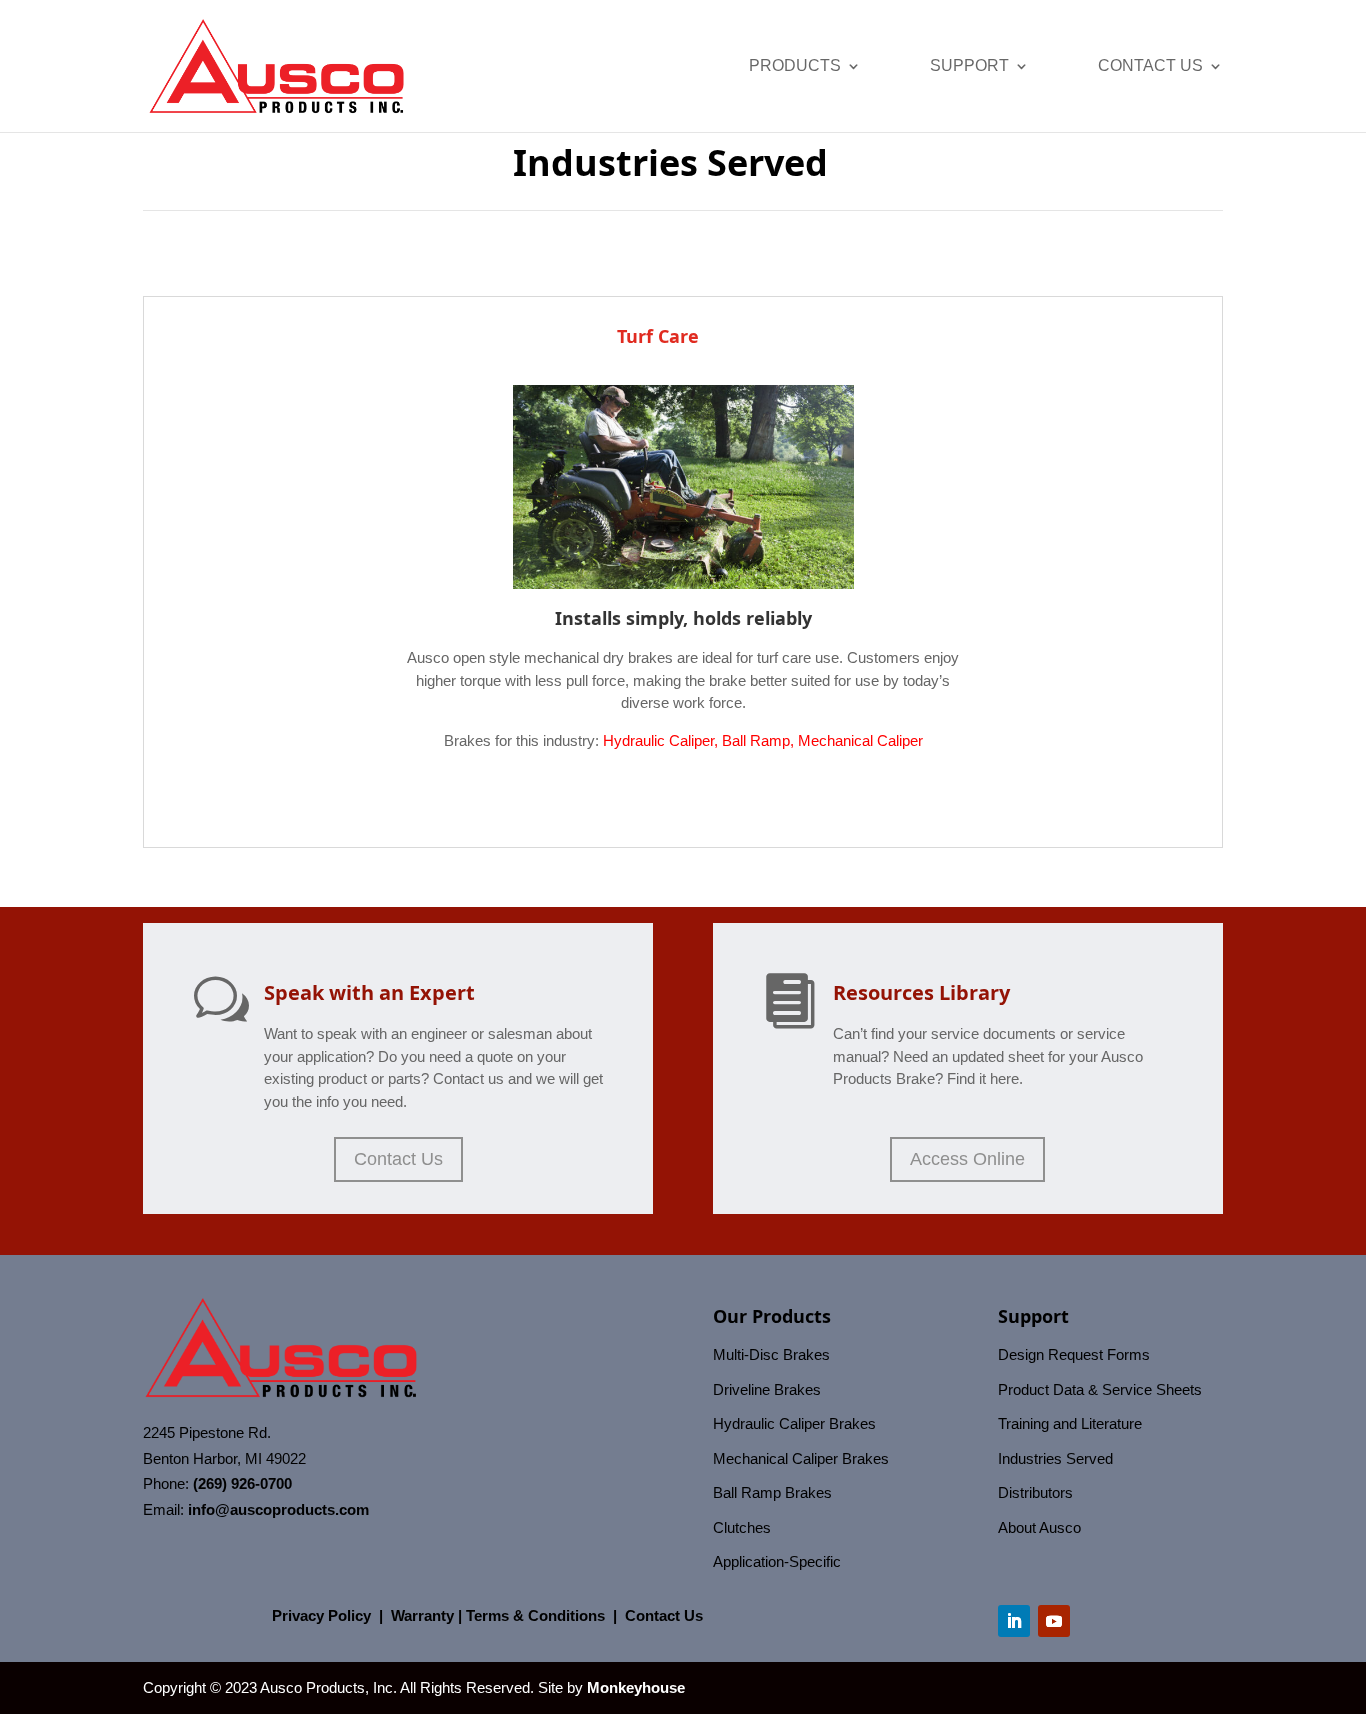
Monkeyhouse (636, 1687)
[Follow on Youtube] (1054, 1621)
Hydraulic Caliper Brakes (794, 1423)
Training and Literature (1070, 1423)
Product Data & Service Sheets (1100, 1389)
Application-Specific (777, 1561)
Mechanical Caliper (860, 740)
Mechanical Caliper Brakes (801, 1458)
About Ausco (1039, 1527)
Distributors (1035, 1492)
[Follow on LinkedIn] (1014, 1621)
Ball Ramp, (760, 740)
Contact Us (1150, 66)
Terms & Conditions (535, 1615)
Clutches (742, 1527)
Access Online (967, 1159)
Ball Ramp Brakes (772, 1492)
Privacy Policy (321, 1615)
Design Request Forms (1074, 1354)
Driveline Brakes (767, 1389)
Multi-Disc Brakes (771, 1354)
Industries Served (1055, 1458)
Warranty (422, 1615)
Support (969, 66)
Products (795, 66)
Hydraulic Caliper (658, 740)
